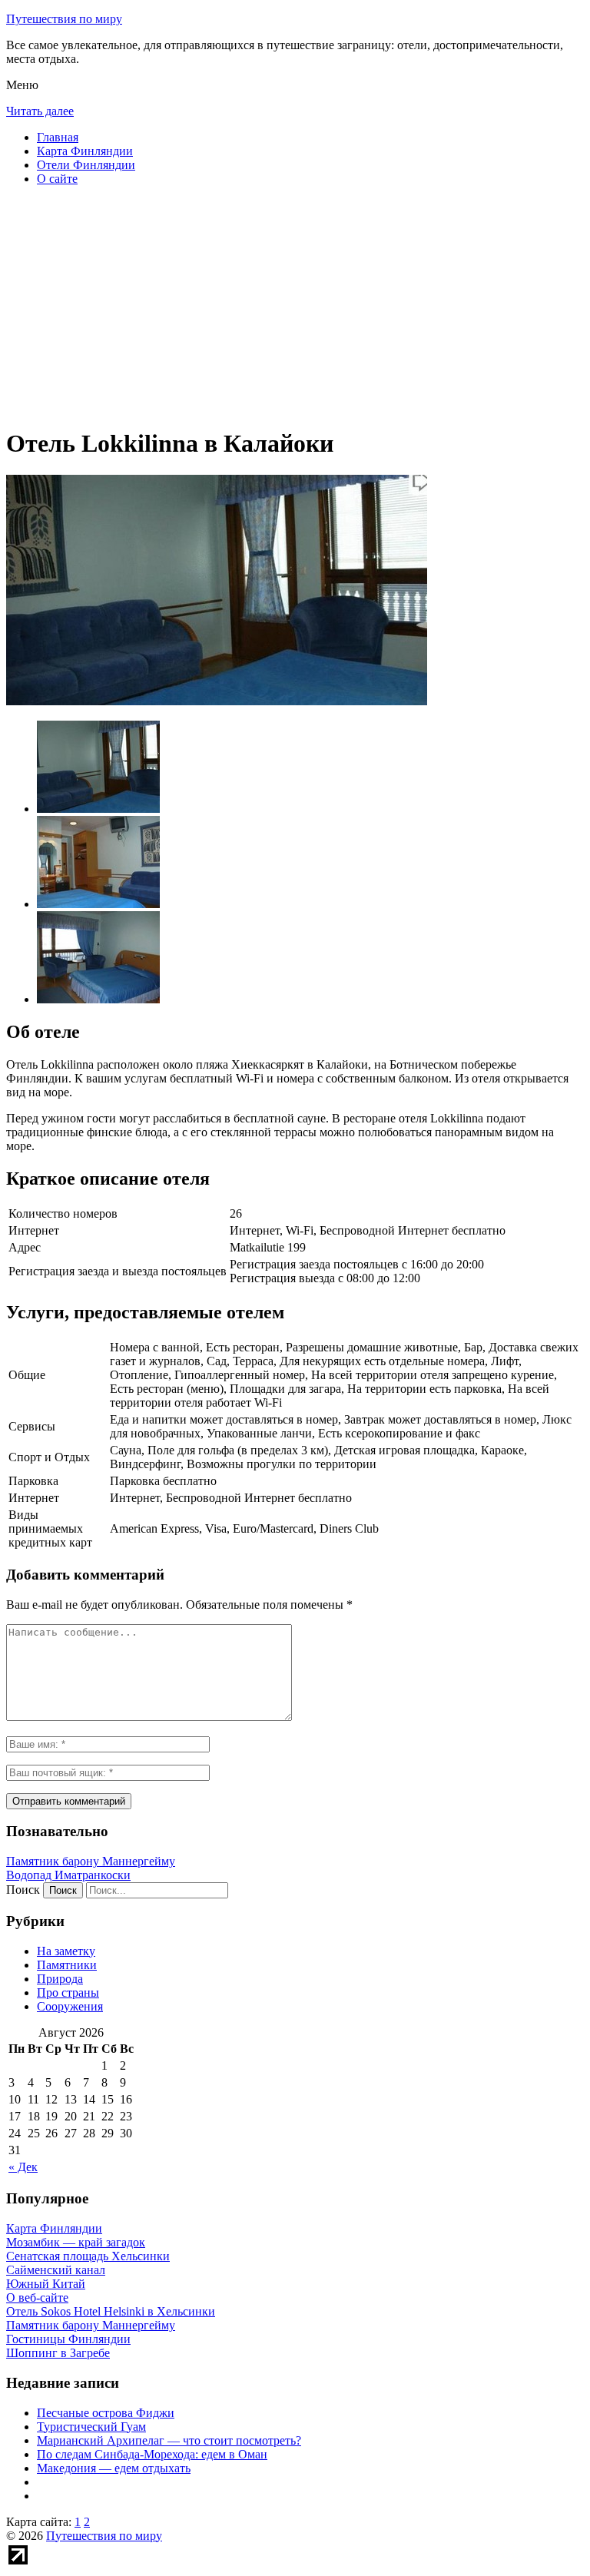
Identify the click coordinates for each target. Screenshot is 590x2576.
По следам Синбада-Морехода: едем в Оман (152, 2454)
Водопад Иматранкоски (68, 1875)
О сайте (57, 179)
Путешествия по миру (64, 19)
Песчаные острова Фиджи (106, 2413)
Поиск (23, 1890)
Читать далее (40, 111)
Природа (60, 1979)
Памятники (67, 1965)
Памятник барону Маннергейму (91, 1861)
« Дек (23, 2167)
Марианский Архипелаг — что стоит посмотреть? (169, 2440)
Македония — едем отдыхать (114, 2468)
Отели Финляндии (86, 165)
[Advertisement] (295, 306)
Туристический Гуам (91, 2427)
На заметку (66, 1951)
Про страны (68, 1993)
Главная (58, 137)
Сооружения (70, 2006)
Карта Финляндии (85, 151)
